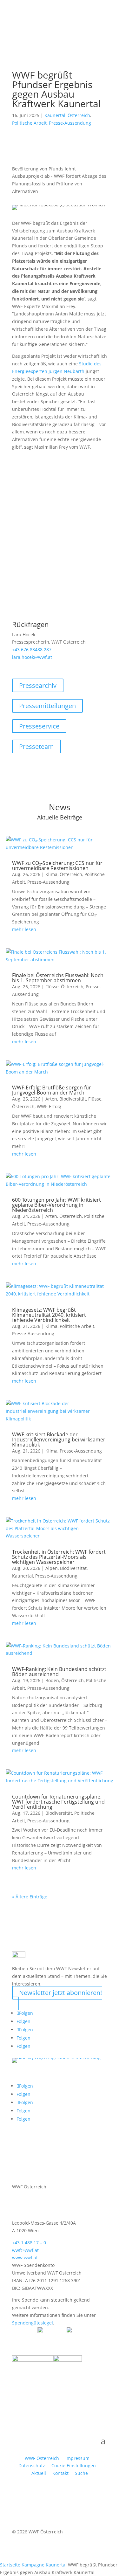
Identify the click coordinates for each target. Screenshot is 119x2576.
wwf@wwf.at (25, 2250)
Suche (81, 2473)
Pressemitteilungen (47, 706)
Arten (51, 1099)
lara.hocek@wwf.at (32, 657)
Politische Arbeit (29, 123)
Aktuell (39, 2473)
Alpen (52, 1568)
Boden (52, 1680)
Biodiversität (73, 1099)
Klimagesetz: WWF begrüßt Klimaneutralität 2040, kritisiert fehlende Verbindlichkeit (49, 1315)
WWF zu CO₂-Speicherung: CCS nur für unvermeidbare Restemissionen (57, 866)
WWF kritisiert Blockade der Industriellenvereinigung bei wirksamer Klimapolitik (59, 1440)
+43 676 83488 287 (32, 649)
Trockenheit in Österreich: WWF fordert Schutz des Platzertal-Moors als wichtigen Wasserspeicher (59, 1557)
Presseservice (39, 726)
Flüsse (52, 987)
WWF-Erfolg (49, 1106)
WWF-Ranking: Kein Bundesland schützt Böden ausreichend (59, 1672)
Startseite (10, 2565)
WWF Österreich (43, 2458)
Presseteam (36, 746)
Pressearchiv (38, 685)
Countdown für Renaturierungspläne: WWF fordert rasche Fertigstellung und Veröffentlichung (58, 1802)
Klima (51, 874)
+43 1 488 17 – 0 (29, 2243)
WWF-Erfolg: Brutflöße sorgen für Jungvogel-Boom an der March (52, 1090)
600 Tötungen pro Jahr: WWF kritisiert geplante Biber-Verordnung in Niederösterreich (56, 1205)
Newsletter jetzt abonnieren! (60, 1993)
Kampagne (33, 2565)
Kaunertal (55, 115)
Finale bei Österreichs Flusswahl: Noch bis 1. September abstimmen (58, 978)
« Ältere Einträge (30, 1897)
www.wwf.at (25, 2258)
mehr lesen (24, 929)
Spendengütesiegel (33, 2323)
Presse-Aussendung (70, 123)
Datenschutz (32, 2466)
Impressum (77, 2458)
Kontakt (60, 2473)
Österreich (79, 115)
